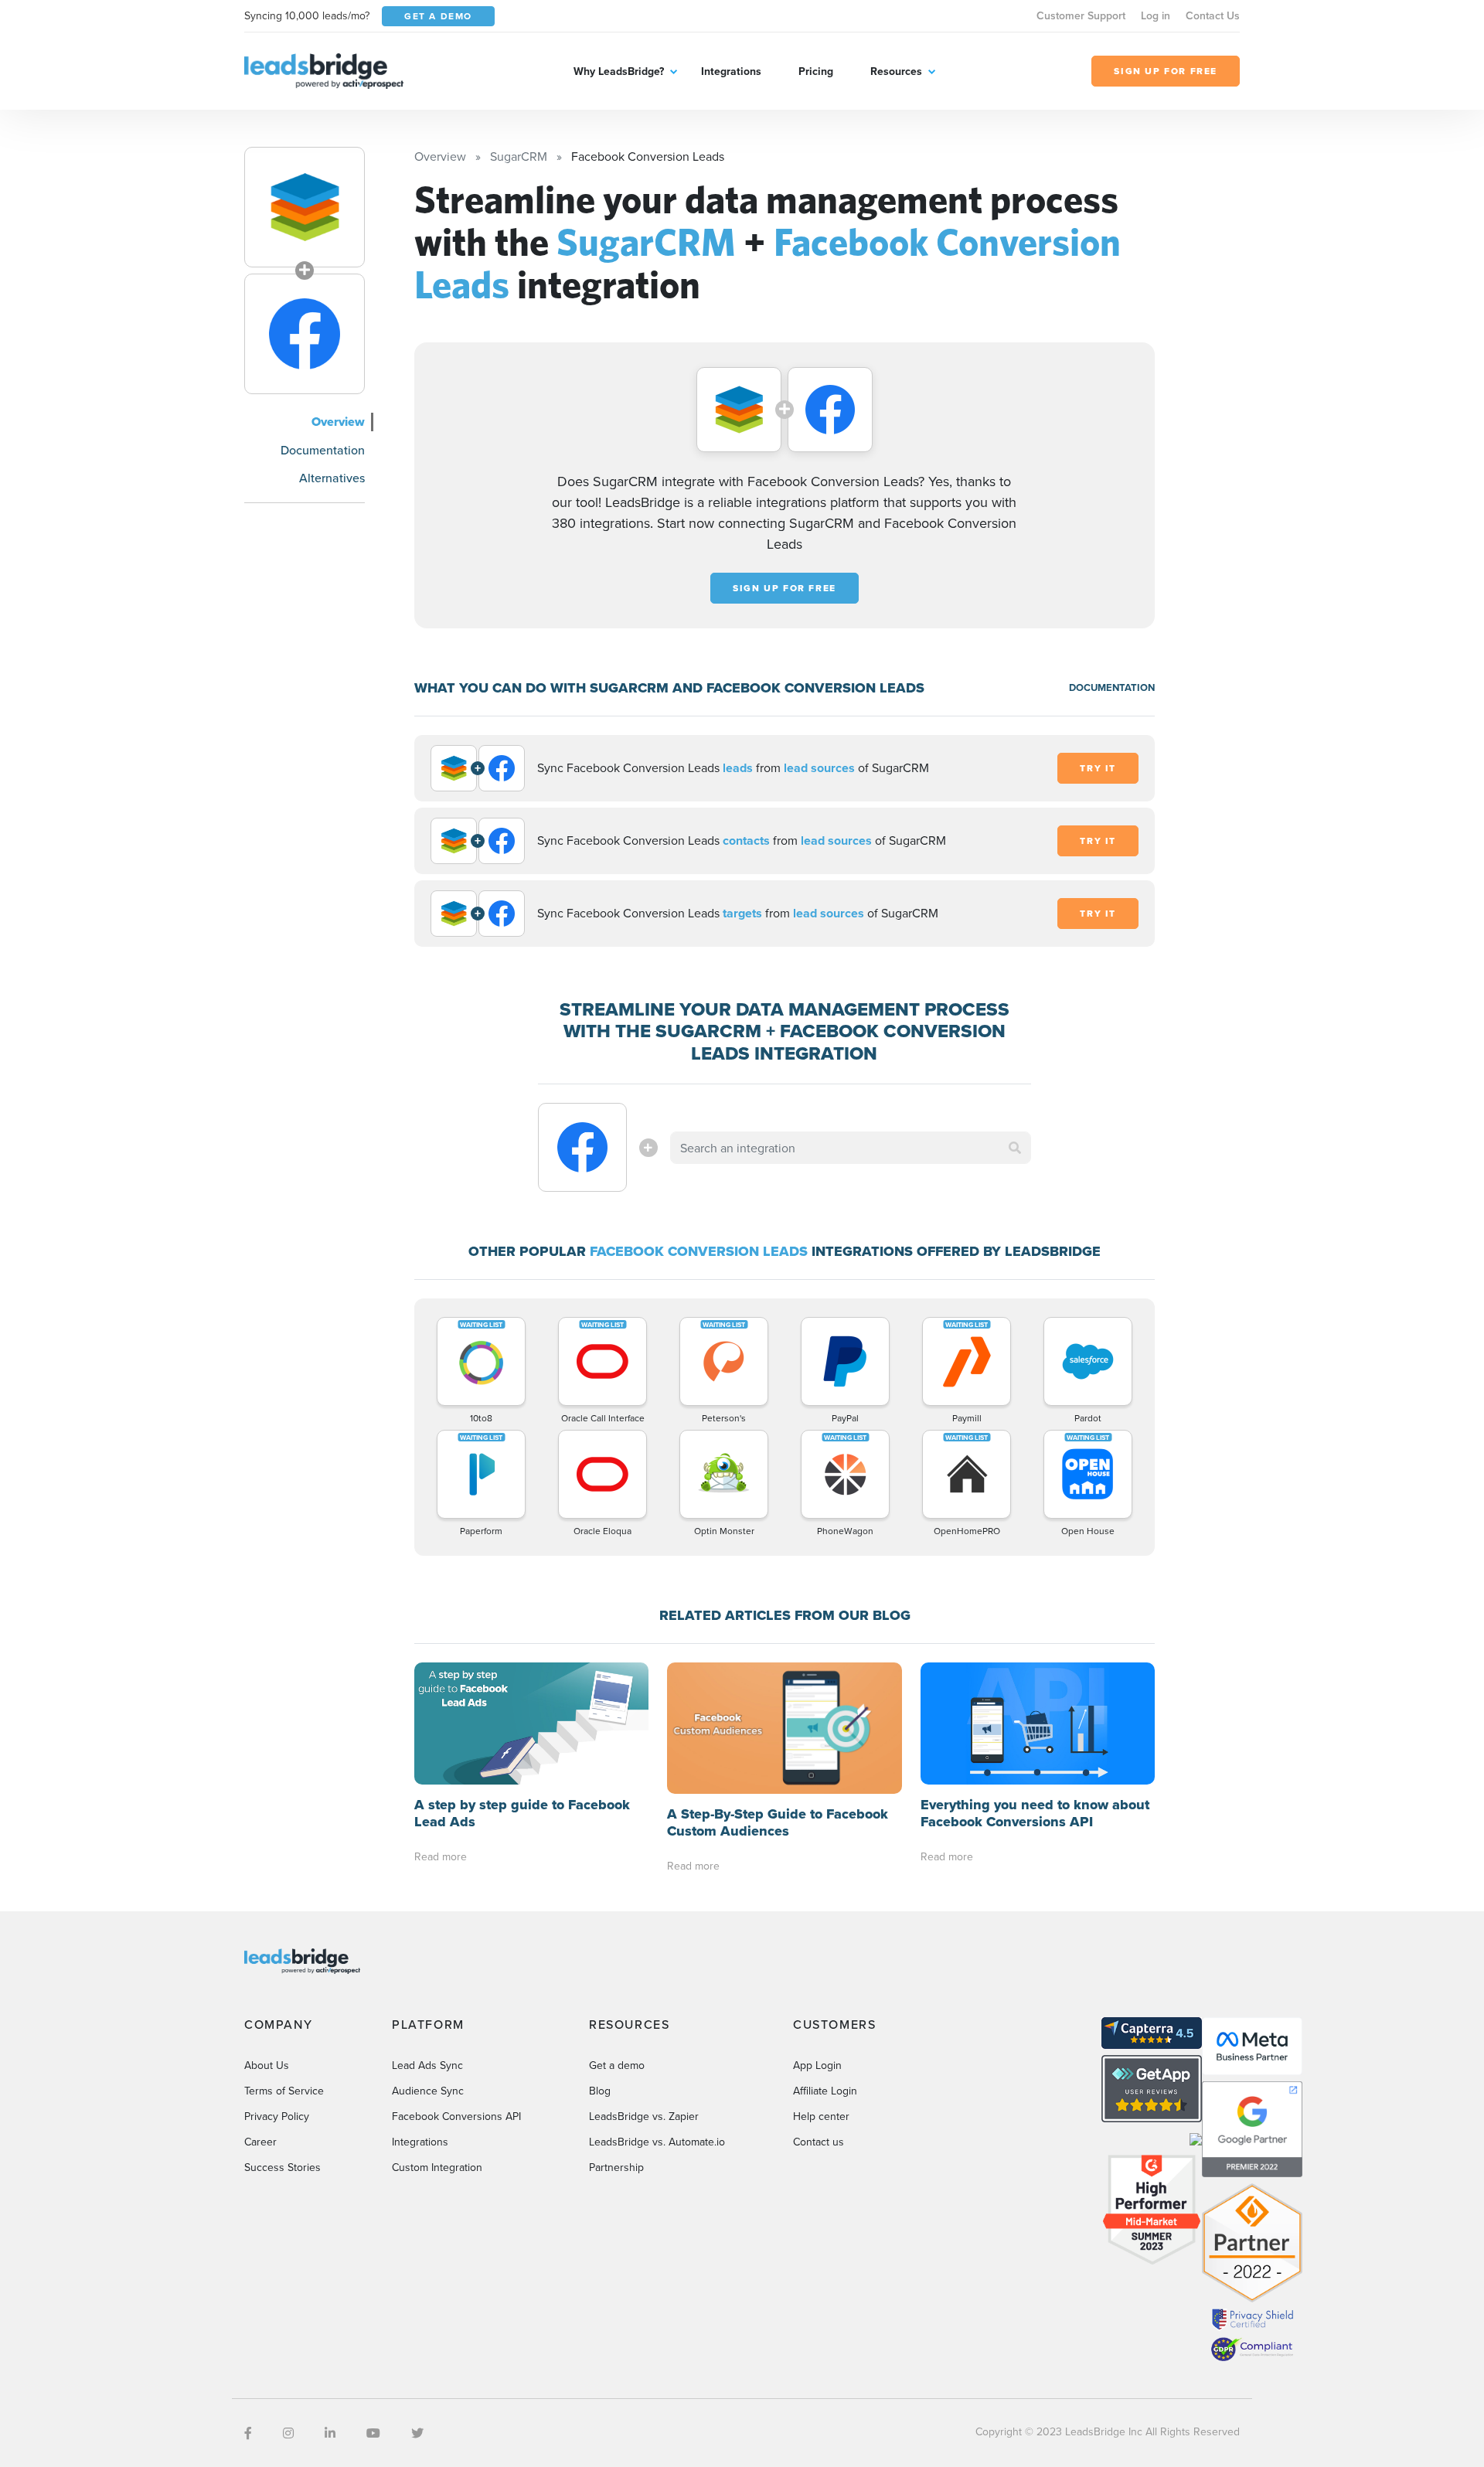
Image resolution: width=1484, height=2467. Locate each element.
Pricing (816, 71)
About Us (267, 2065)
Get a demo (617, 2065)
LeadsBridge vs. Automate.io (657, 2142)
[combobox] (851, 1148)
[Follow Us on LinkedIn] (330, 2433)
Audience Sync (428, 2091)
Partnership (616, 2167)
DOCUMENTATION (1112, 687)
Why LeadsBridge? (619, 71)
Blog (600, 2091)
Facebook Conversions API (456, 2116)
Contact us (819, 2142)
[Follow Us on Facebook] (248, 2433)
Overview (338, 422)
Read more (441, 1856)
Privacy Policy (277, 2116)
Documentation (323, 450)
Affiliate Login (825, 2091)
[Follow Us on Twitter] (417, 2433)
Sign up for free (785, 588)
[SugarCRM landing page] (305, 207)
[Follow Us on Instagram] (288, 2433)
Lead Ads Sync (427, 2065)
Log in (1156, 15)
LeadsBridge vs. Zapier (644, 2116)
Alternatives (332, 478)
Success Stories (283, 2167)
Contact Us (1213, 15)
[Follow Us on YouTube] (373, 2433)
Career (260, 2142)
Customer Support (1081, 15)
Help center (821, 2116)
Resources (896, 71)
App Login (817, 2065)
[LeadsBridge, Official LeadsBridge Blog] (324, 70)
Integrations (731, 71)
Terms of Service (284, 2091)
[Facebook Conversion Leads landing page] (305, 334)
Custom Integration (437, 2167)
